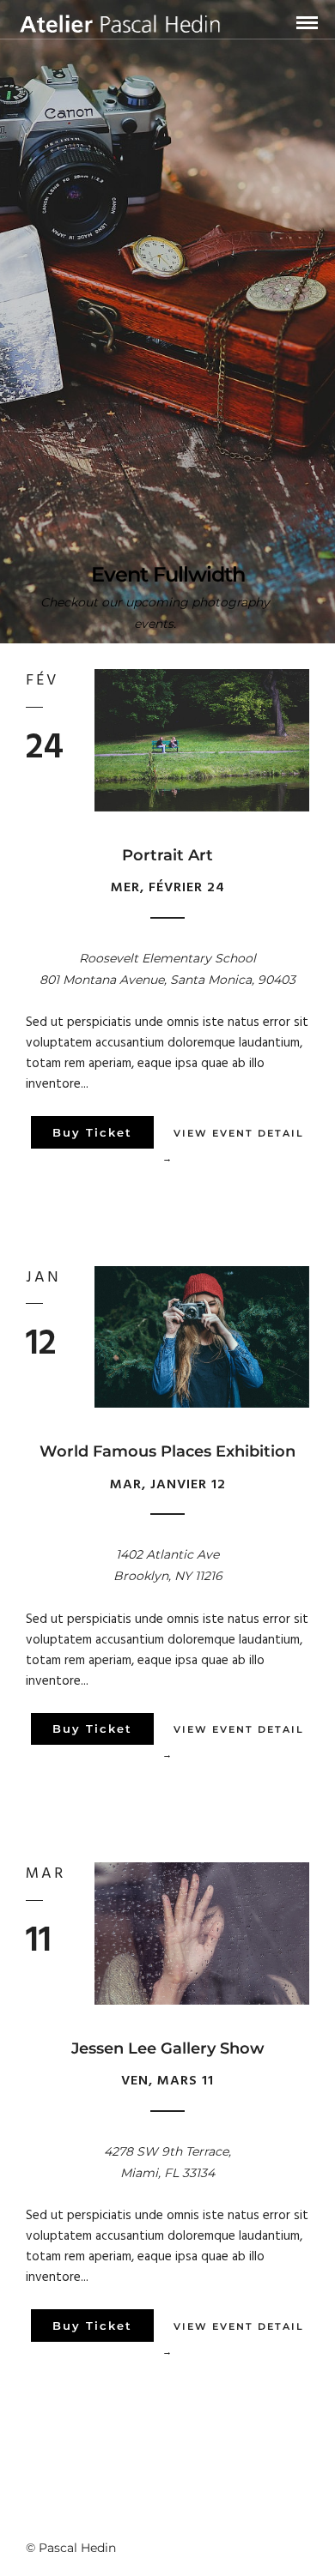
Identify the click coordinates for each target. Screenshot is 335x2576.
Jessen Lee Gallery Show (168, 2048)
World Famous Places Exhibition (167, 1451)
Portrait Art (167, 855)
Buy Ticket (92, 1132)
